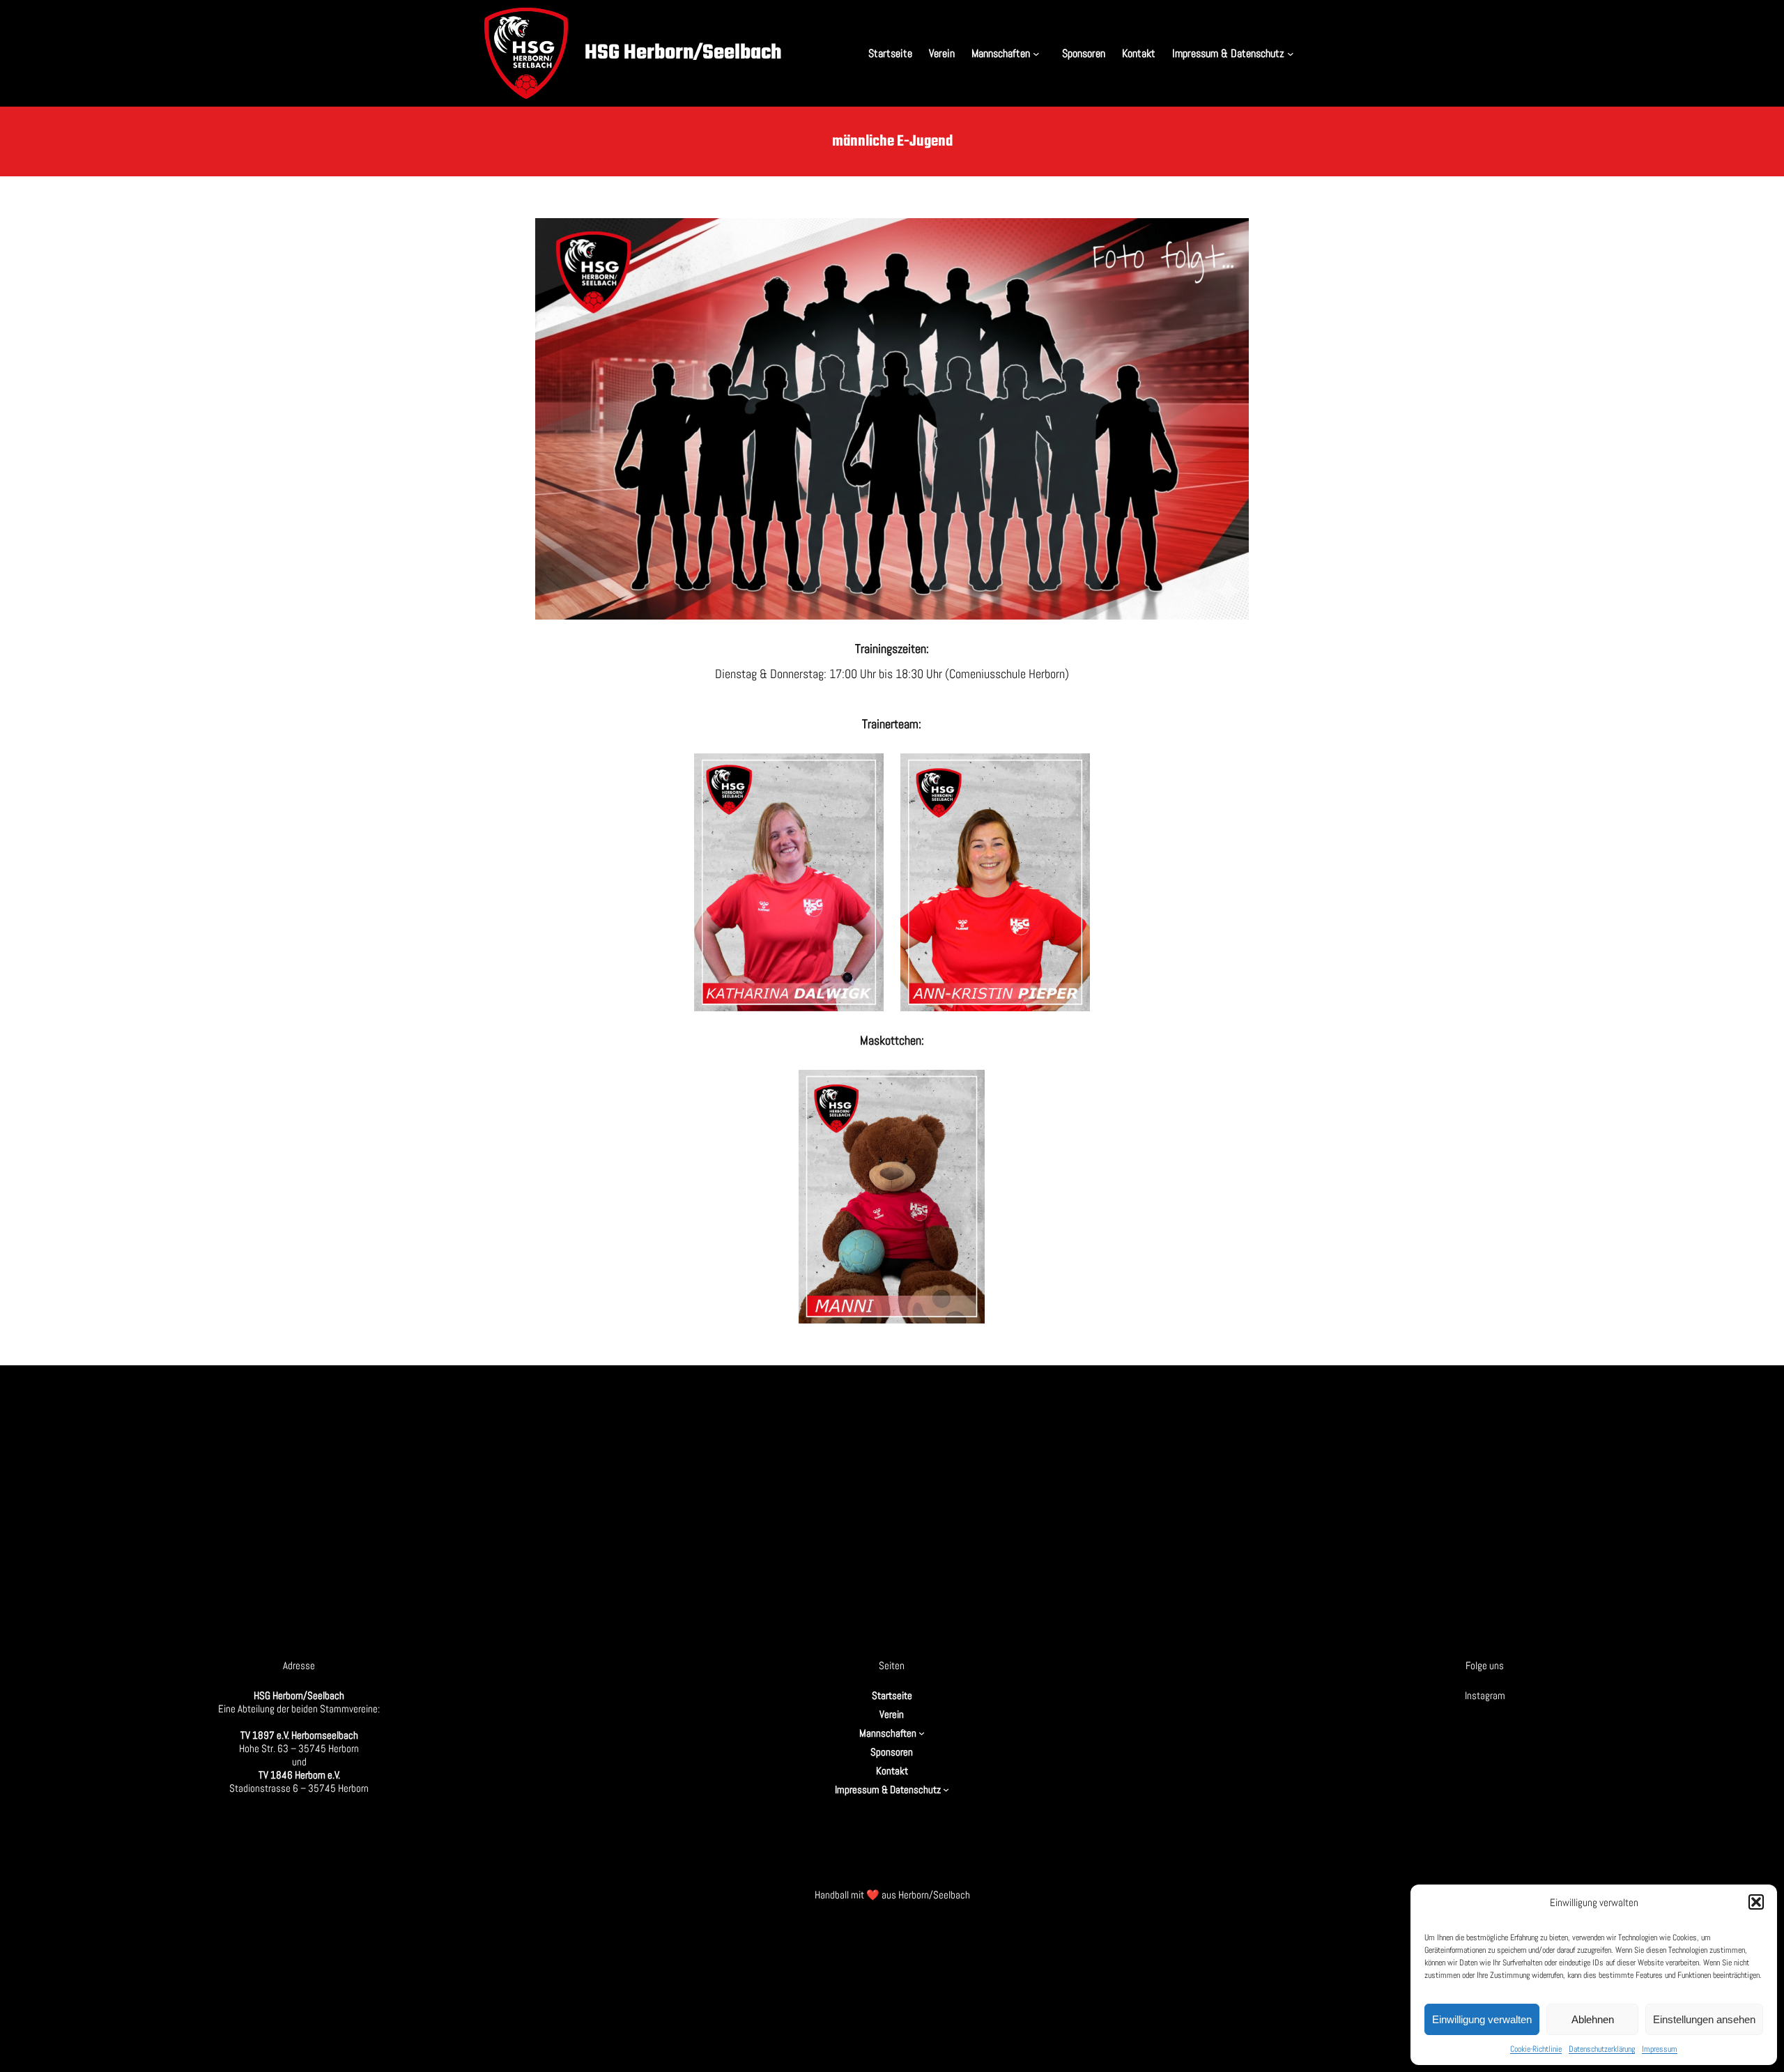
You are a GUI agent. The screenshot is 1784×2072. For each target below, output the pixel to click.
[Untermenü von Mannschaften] (1039, 53)
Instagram (1485, 1695)
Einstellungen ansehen (1704, 2019)
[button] (1756, 1902)
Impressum (1660, 2049)
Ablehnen (1593, 2019)
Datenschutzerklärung (1602, 2049)
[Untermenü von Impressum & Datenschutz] (1293, 53)
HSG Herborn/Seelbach (683, 53)
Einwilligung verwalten (1482, 2019)
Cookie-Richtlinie (1536, 2049)
